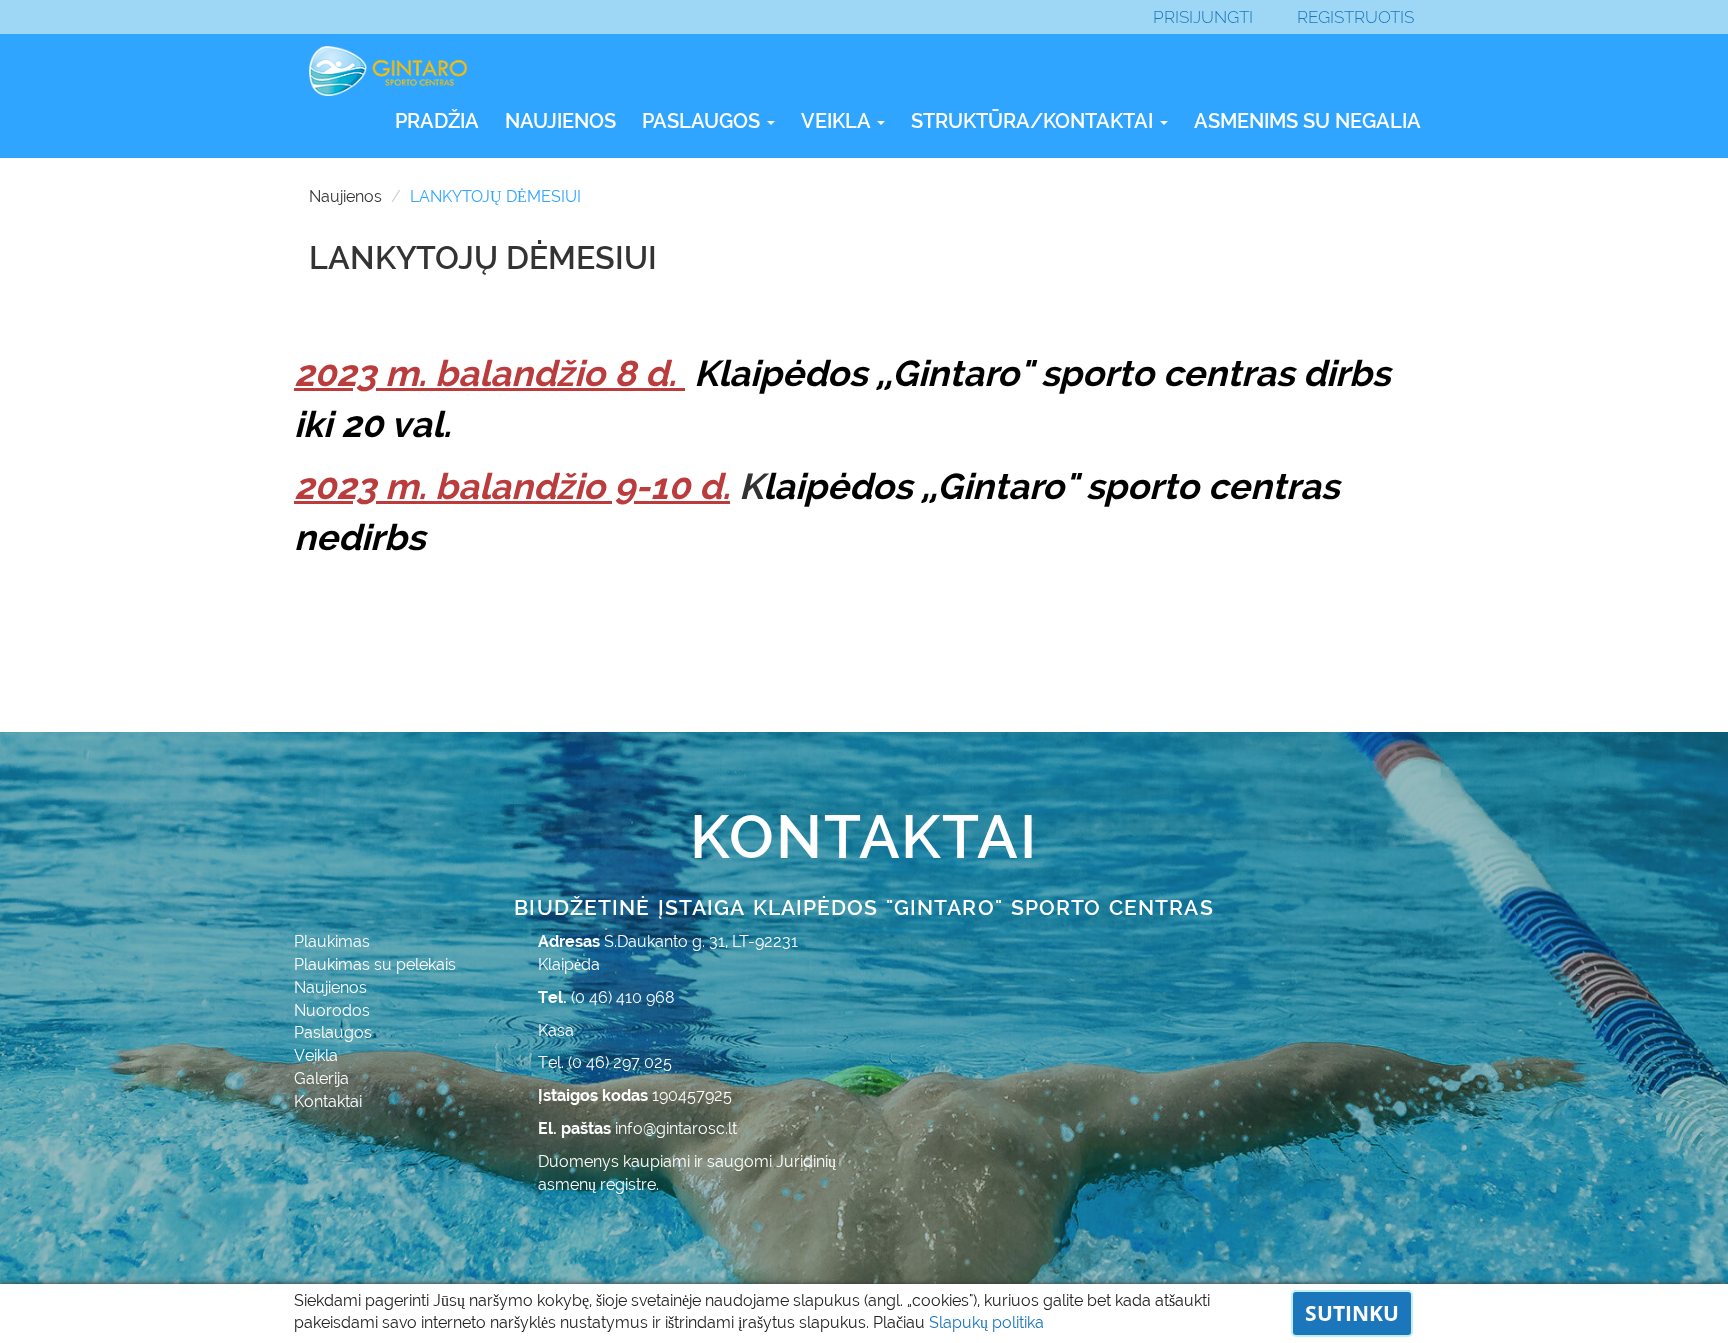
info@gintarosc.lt (676, 1128)
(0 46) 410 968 (623, 997)
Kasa (556, 1030)
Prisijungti (1203, 17)
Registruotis (1355, 17)
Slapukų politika (986, 1322)
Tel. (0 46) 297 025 (605, 1062)
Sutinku (1352, 1313)
